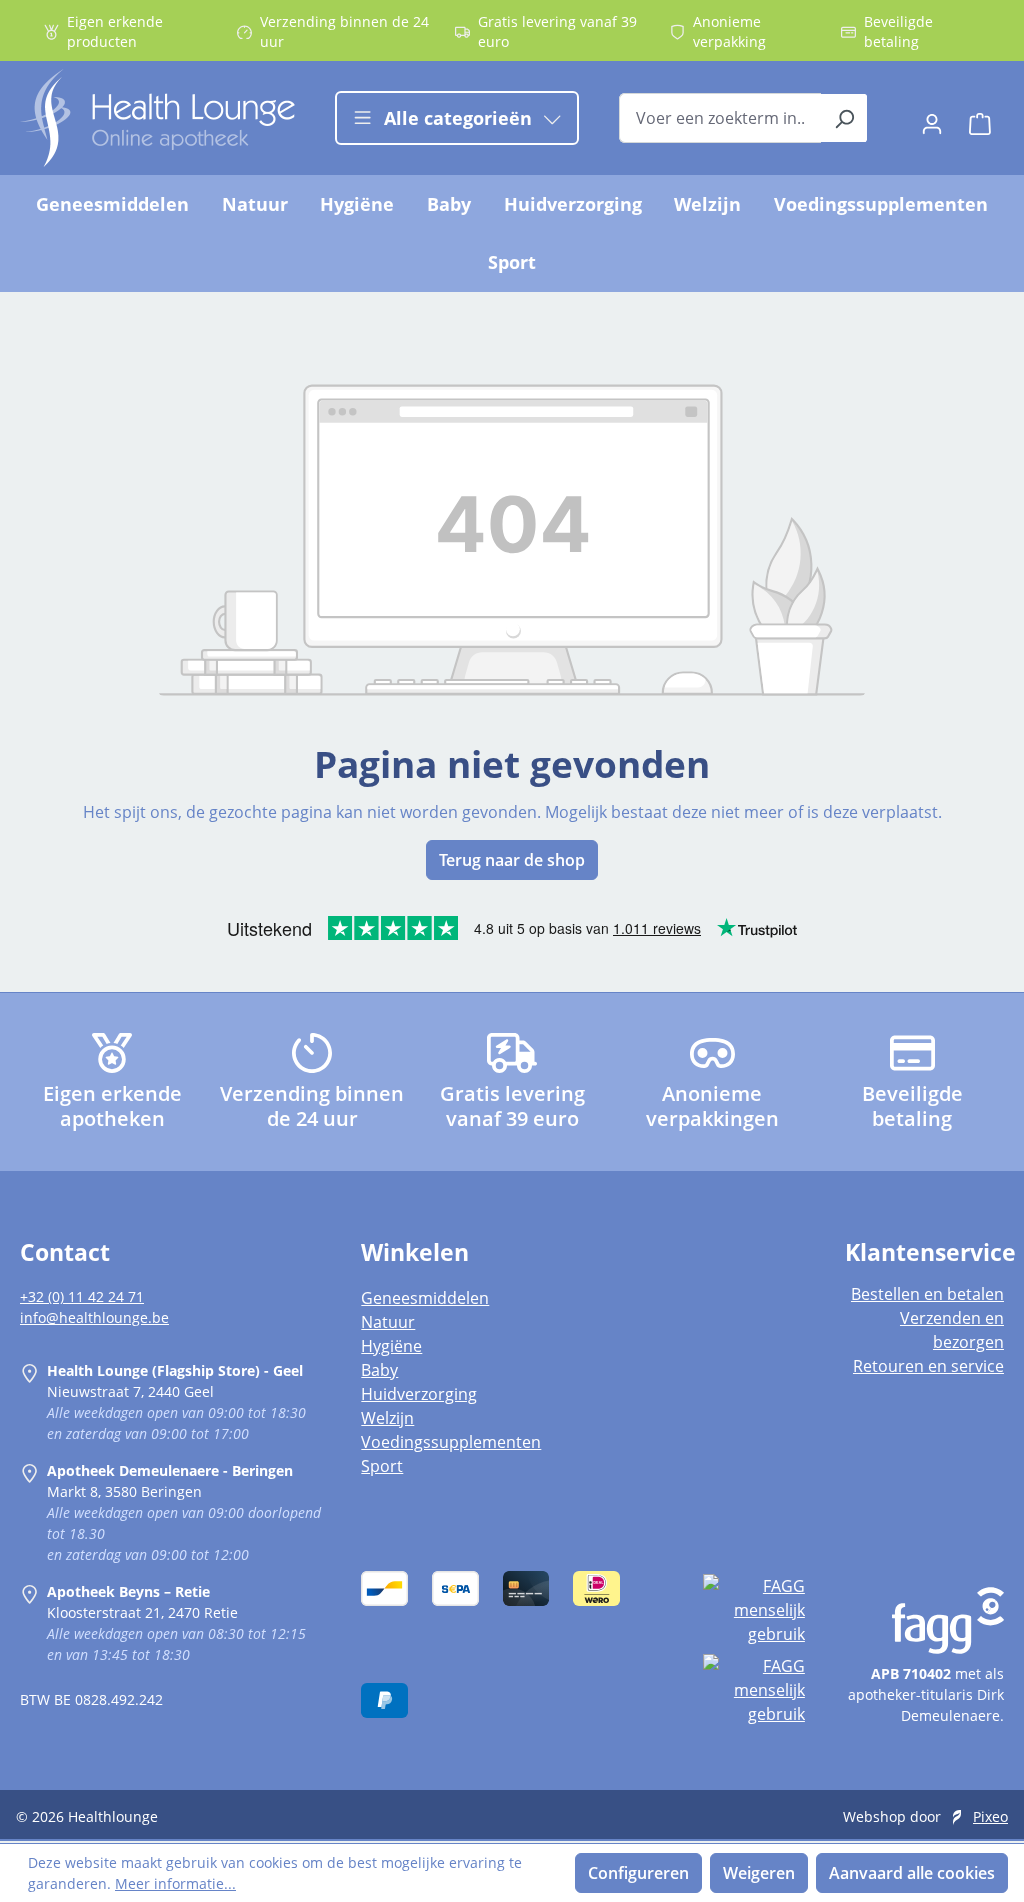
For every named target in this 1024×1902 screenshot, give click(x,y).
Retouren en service (928, 1366)
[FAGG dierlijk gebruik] (754, 1690)
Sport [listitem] (382, 1466)
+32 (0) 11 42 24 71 (82, 1296)
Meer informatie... (175, 1883)
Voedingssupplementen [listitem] (451, 1442)
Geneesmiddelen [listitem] (425, 1298)
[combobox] (720, 118)
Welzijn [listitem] (387, 1418)
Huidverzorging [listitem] (419, 1394)
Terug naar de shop (512, 860)
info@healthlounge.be (94, 1317)
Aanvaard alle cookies (912, 1873)
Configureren (638, 1873)
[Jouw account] (932, 118)
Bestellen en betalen (927, 1294)
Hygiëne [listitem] (391, 1346)
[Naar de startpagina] (157, 118)
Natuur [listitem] (388, 1322)
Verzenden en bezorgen (952, 1330)
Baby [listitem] (379, 1370)
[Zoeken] (844, 118)
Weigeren (759, 1873)
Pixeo (990, 1816)
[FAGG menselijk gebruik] (754, 1610)
